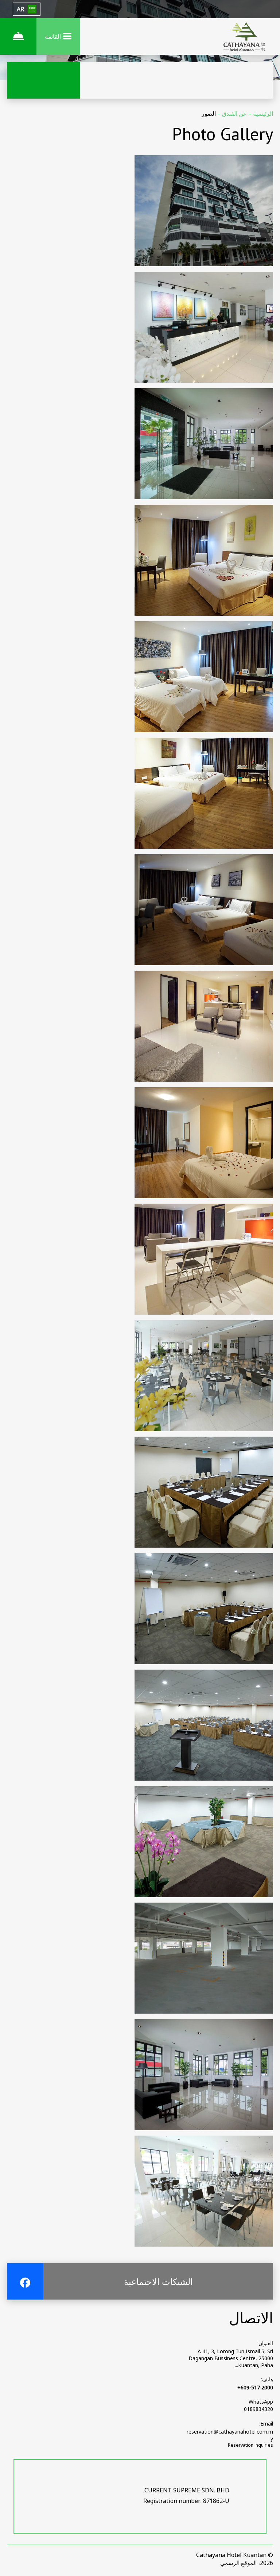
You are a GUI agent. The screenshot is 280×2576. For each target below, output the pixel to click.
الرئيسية (262, 114)
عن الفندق (234, 114)
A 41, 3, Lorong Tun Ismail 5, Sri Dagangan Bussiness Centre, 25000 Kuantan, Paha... (231, 2358)
